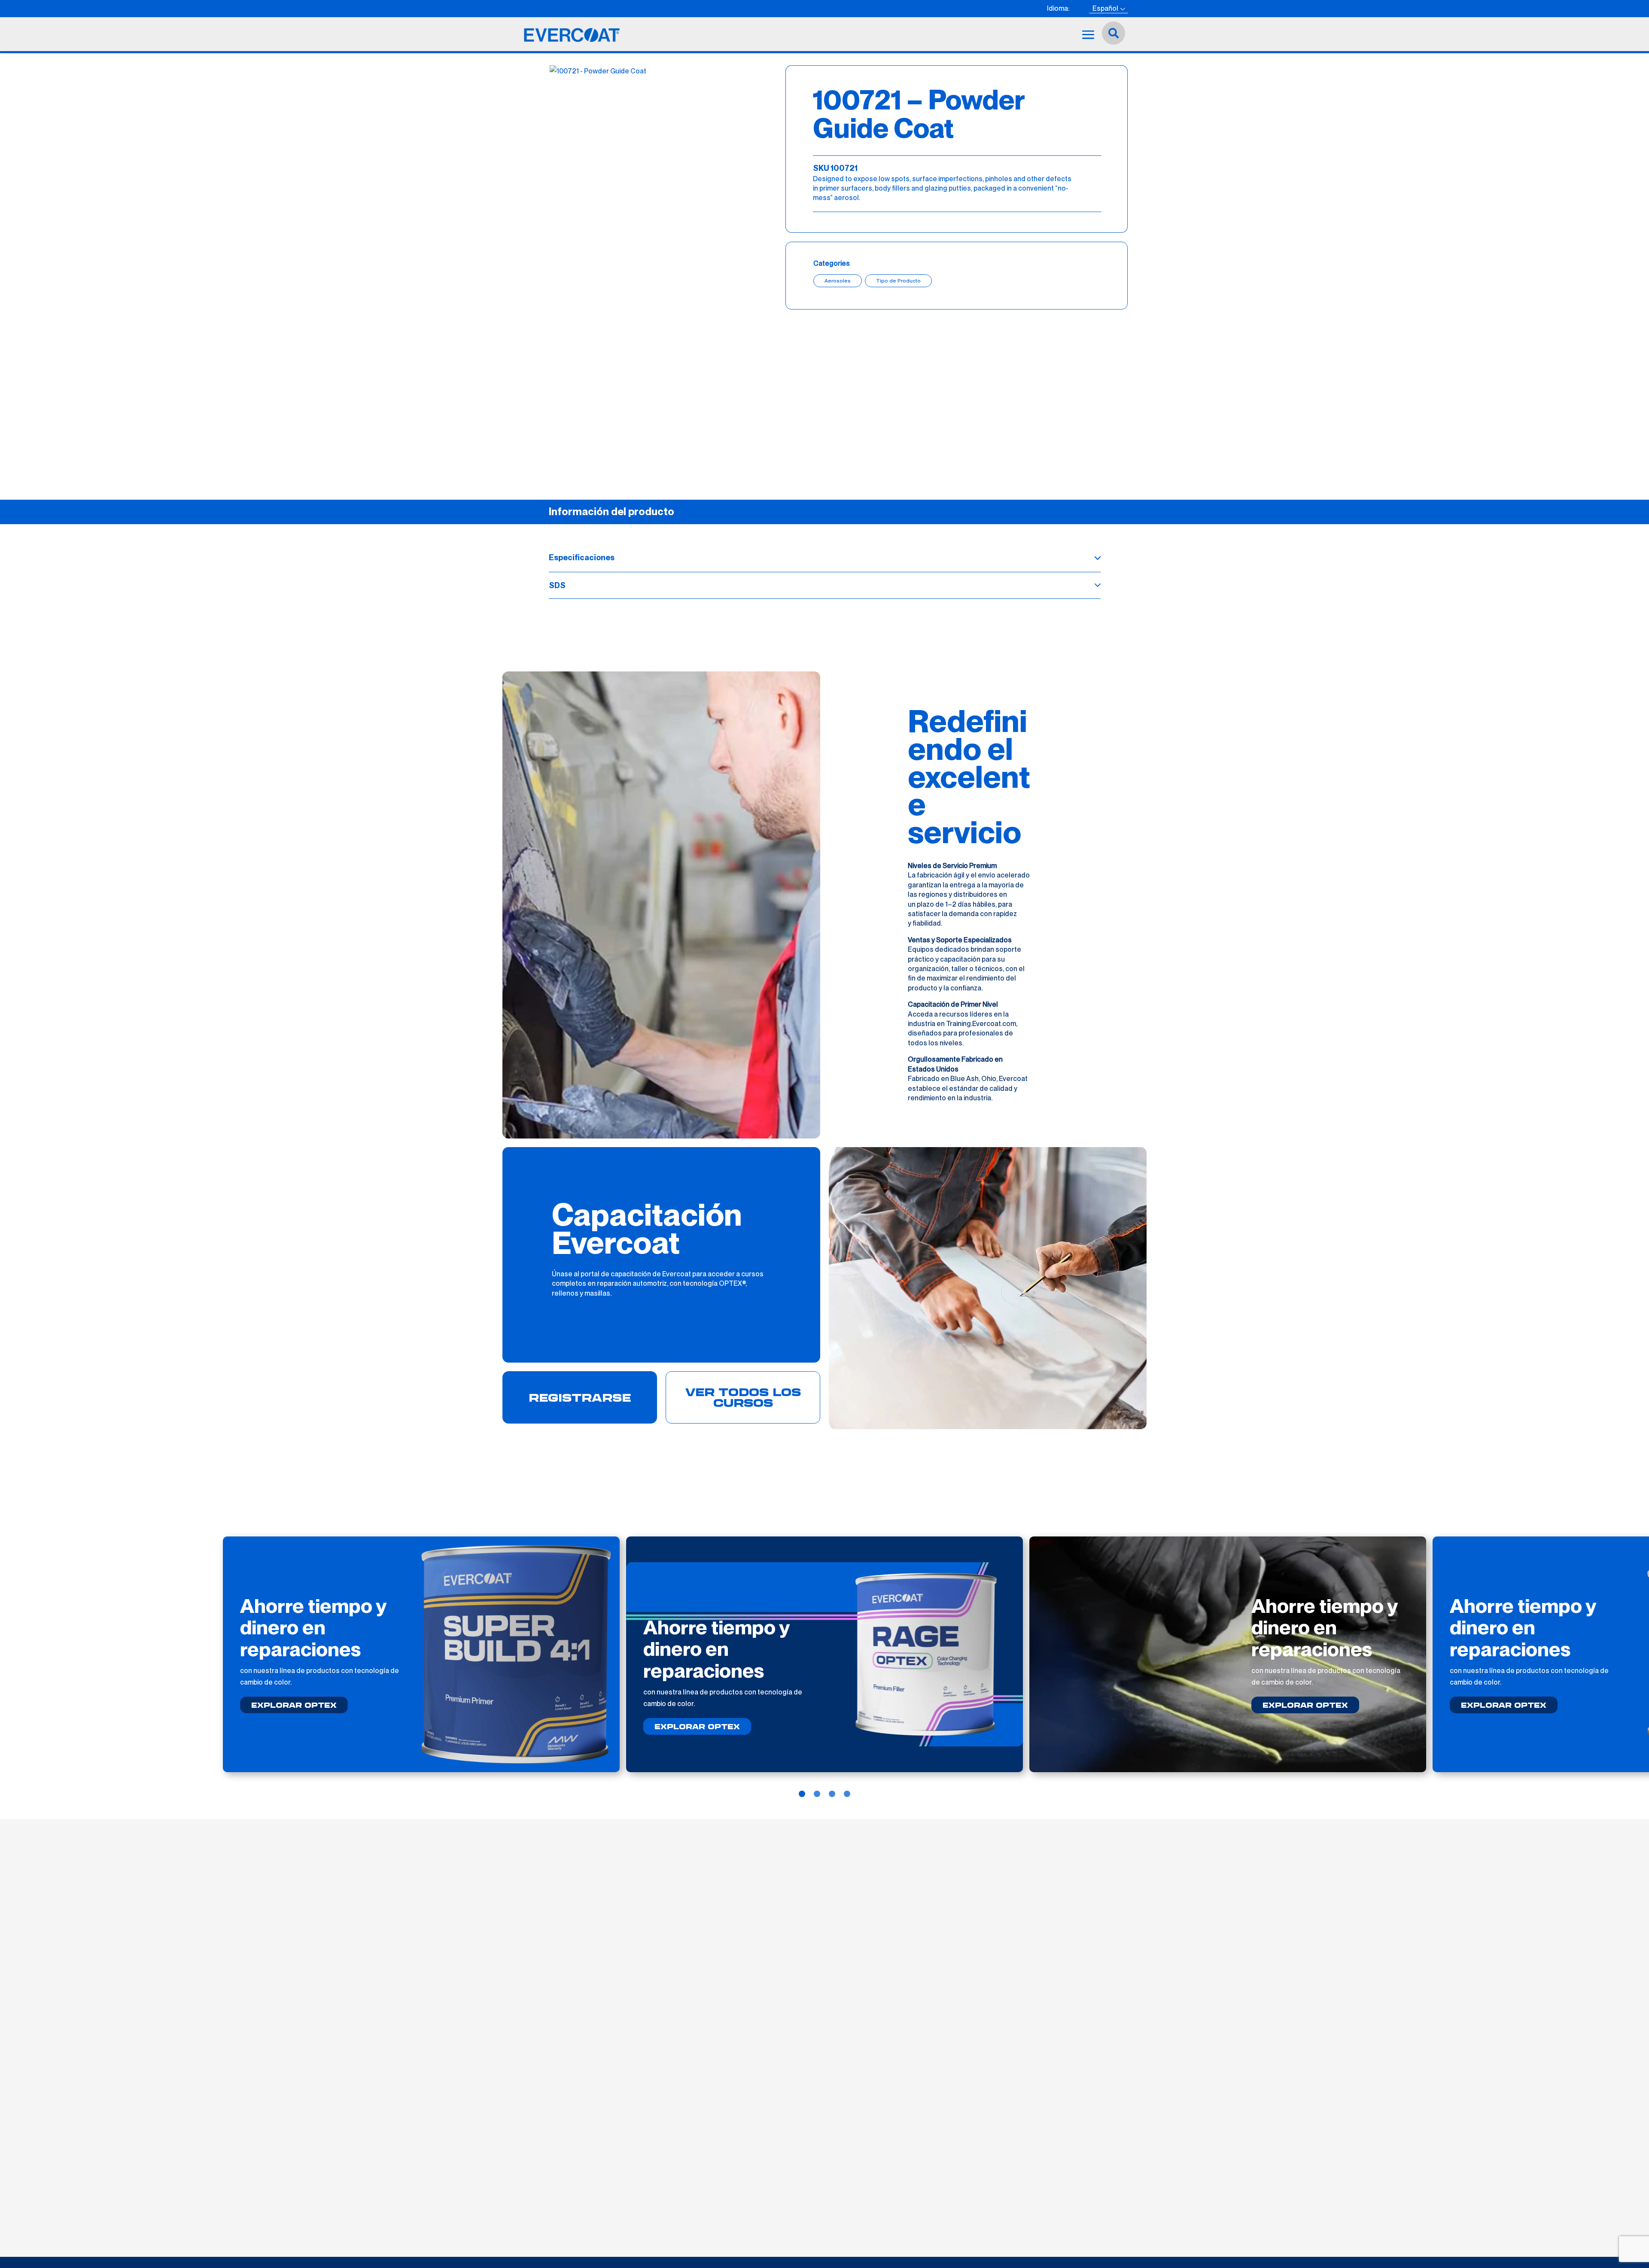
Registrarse (580, 1397)
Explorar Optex (294, 1705)
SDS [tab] (557, 585)
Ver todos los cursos (743, 1397)
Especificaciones (582, 557)
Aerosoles (838, 281)
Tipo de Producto (898, 281)
